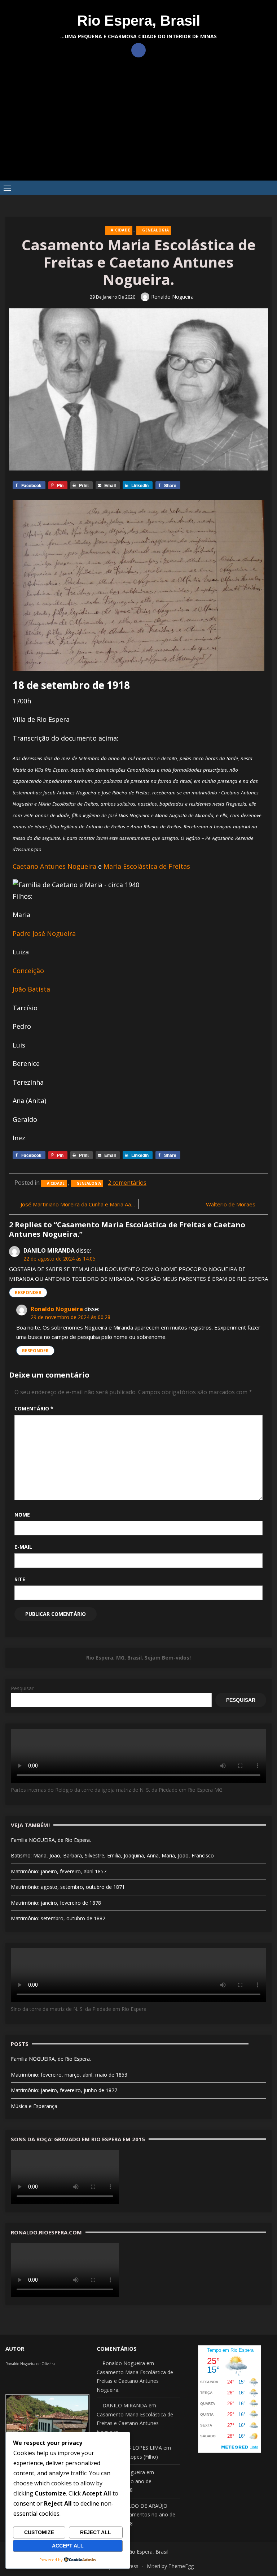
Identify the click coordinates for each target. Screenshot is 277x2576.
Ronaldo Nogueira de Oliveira (30, 2364)
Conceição (28, 971)
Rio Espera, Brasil (139, 21)
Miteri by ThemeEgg (170, 2566)
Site (20, 1579)
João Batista (31, 989)
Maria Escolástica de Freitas (147, 866)
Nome (22, 1515)
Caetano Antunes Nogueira (54, 866)
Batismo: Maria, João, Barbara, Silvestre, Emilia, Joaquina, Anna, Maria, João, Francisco (112, 1855)
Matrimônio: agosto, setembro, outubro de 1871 (68, 1887)
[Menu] (7, 188)
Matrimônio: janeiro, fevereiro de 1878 (56, 1903)
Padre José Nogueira (44, 933)
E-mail (23, 1547)
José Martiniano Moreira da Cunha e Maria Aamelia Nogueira (78, 1204)
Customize (39, 2532)
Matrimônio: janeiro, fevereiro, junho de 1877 (64, 2090)
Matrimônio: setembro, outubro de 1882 (58, 1918)
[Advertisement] (138, 126)
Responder (28, 1293)
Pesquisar (22, 1688)
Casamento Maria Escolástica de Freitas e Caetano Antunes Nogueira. (135, 2381)
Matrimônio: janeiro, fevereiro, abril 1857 (59, 1871)
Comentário (34, 1408)
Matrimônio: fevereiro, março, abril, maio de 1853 (69, 2075)
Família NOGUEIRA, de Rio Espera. (51, 1840)
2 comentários (127, 1183)
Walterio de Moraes (231, 1204)
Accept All (68, 2546)
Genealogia (155, 230)
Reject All (96, 2532)
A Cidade (120, 230)
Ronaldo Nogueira (172, 297)
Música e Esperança (34, 2106)
